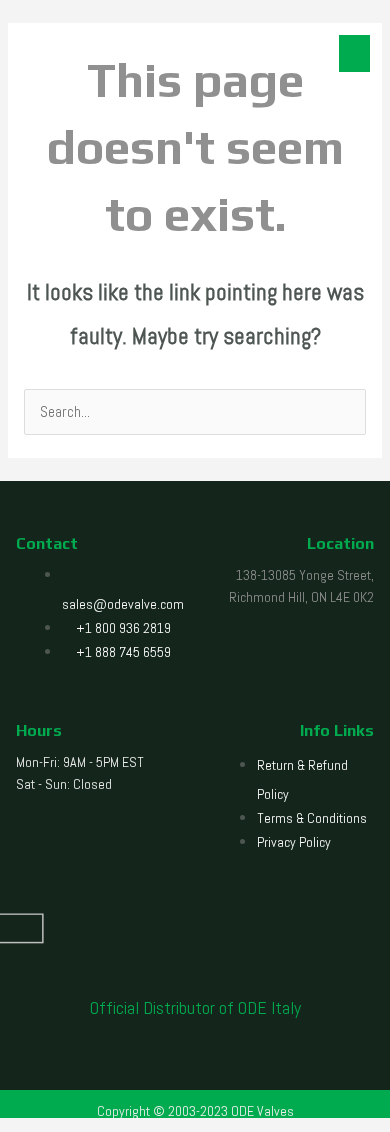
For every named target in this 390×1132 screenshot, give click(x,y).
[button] (354, 53)
